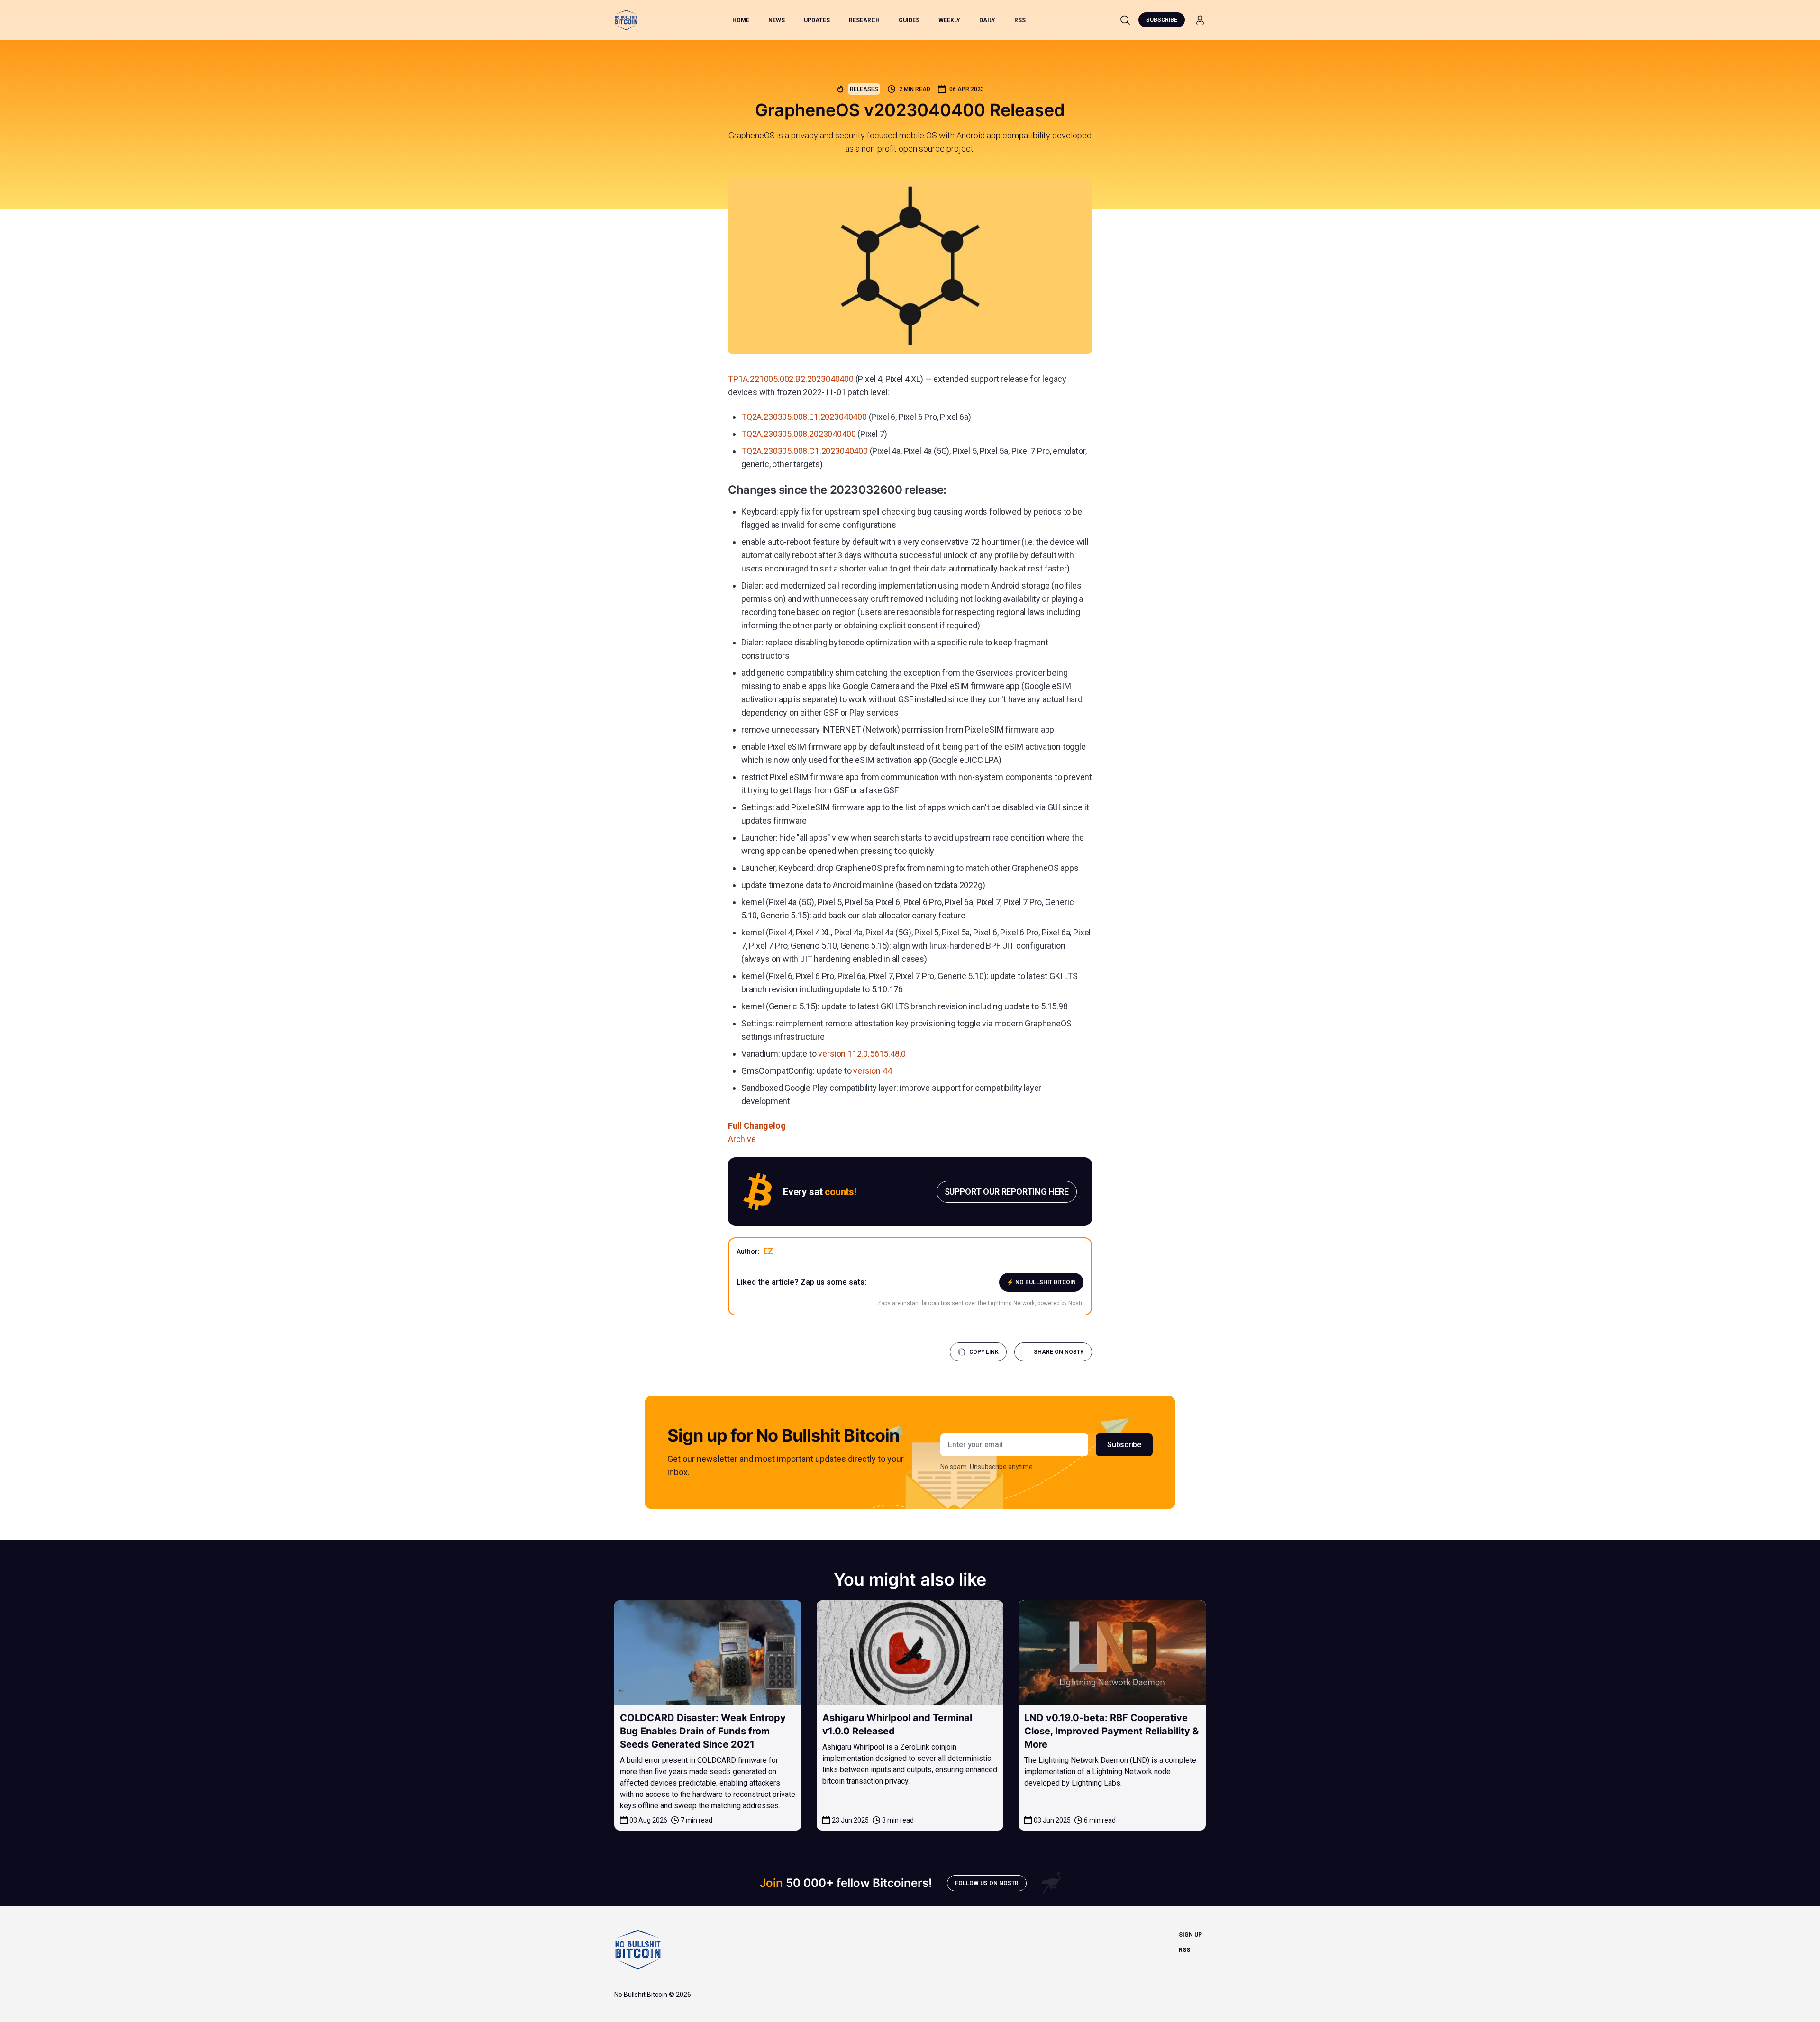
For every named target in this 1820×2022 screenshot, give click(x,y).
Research (864, 20)
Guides (909, 20)
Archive (742, 1139)
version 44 (872, 1071)
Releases (864, 89)
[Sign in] (1200, 20)
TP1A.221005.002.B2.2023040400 (791, 379)
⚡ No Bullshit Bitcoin (1041, 1282)
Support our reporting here (1007, 1192)
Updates (817, 20)
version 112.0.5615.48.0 (862, 1054)
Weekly (949, 20)
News (777, 20)
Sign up (1190, 1935)
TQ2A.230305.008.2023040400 (798, 434)
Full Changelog (757, 1126)
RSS (1020, 20)
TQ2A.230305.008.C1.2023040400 (805, 451)
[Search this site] (1125, 20)
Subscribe (1162, 20)
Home (741, 20)
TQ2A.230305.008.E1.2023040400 (804, 417)
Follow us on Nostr (987, 1883)
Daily (987, 20)
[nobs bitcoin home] (626, 20)
